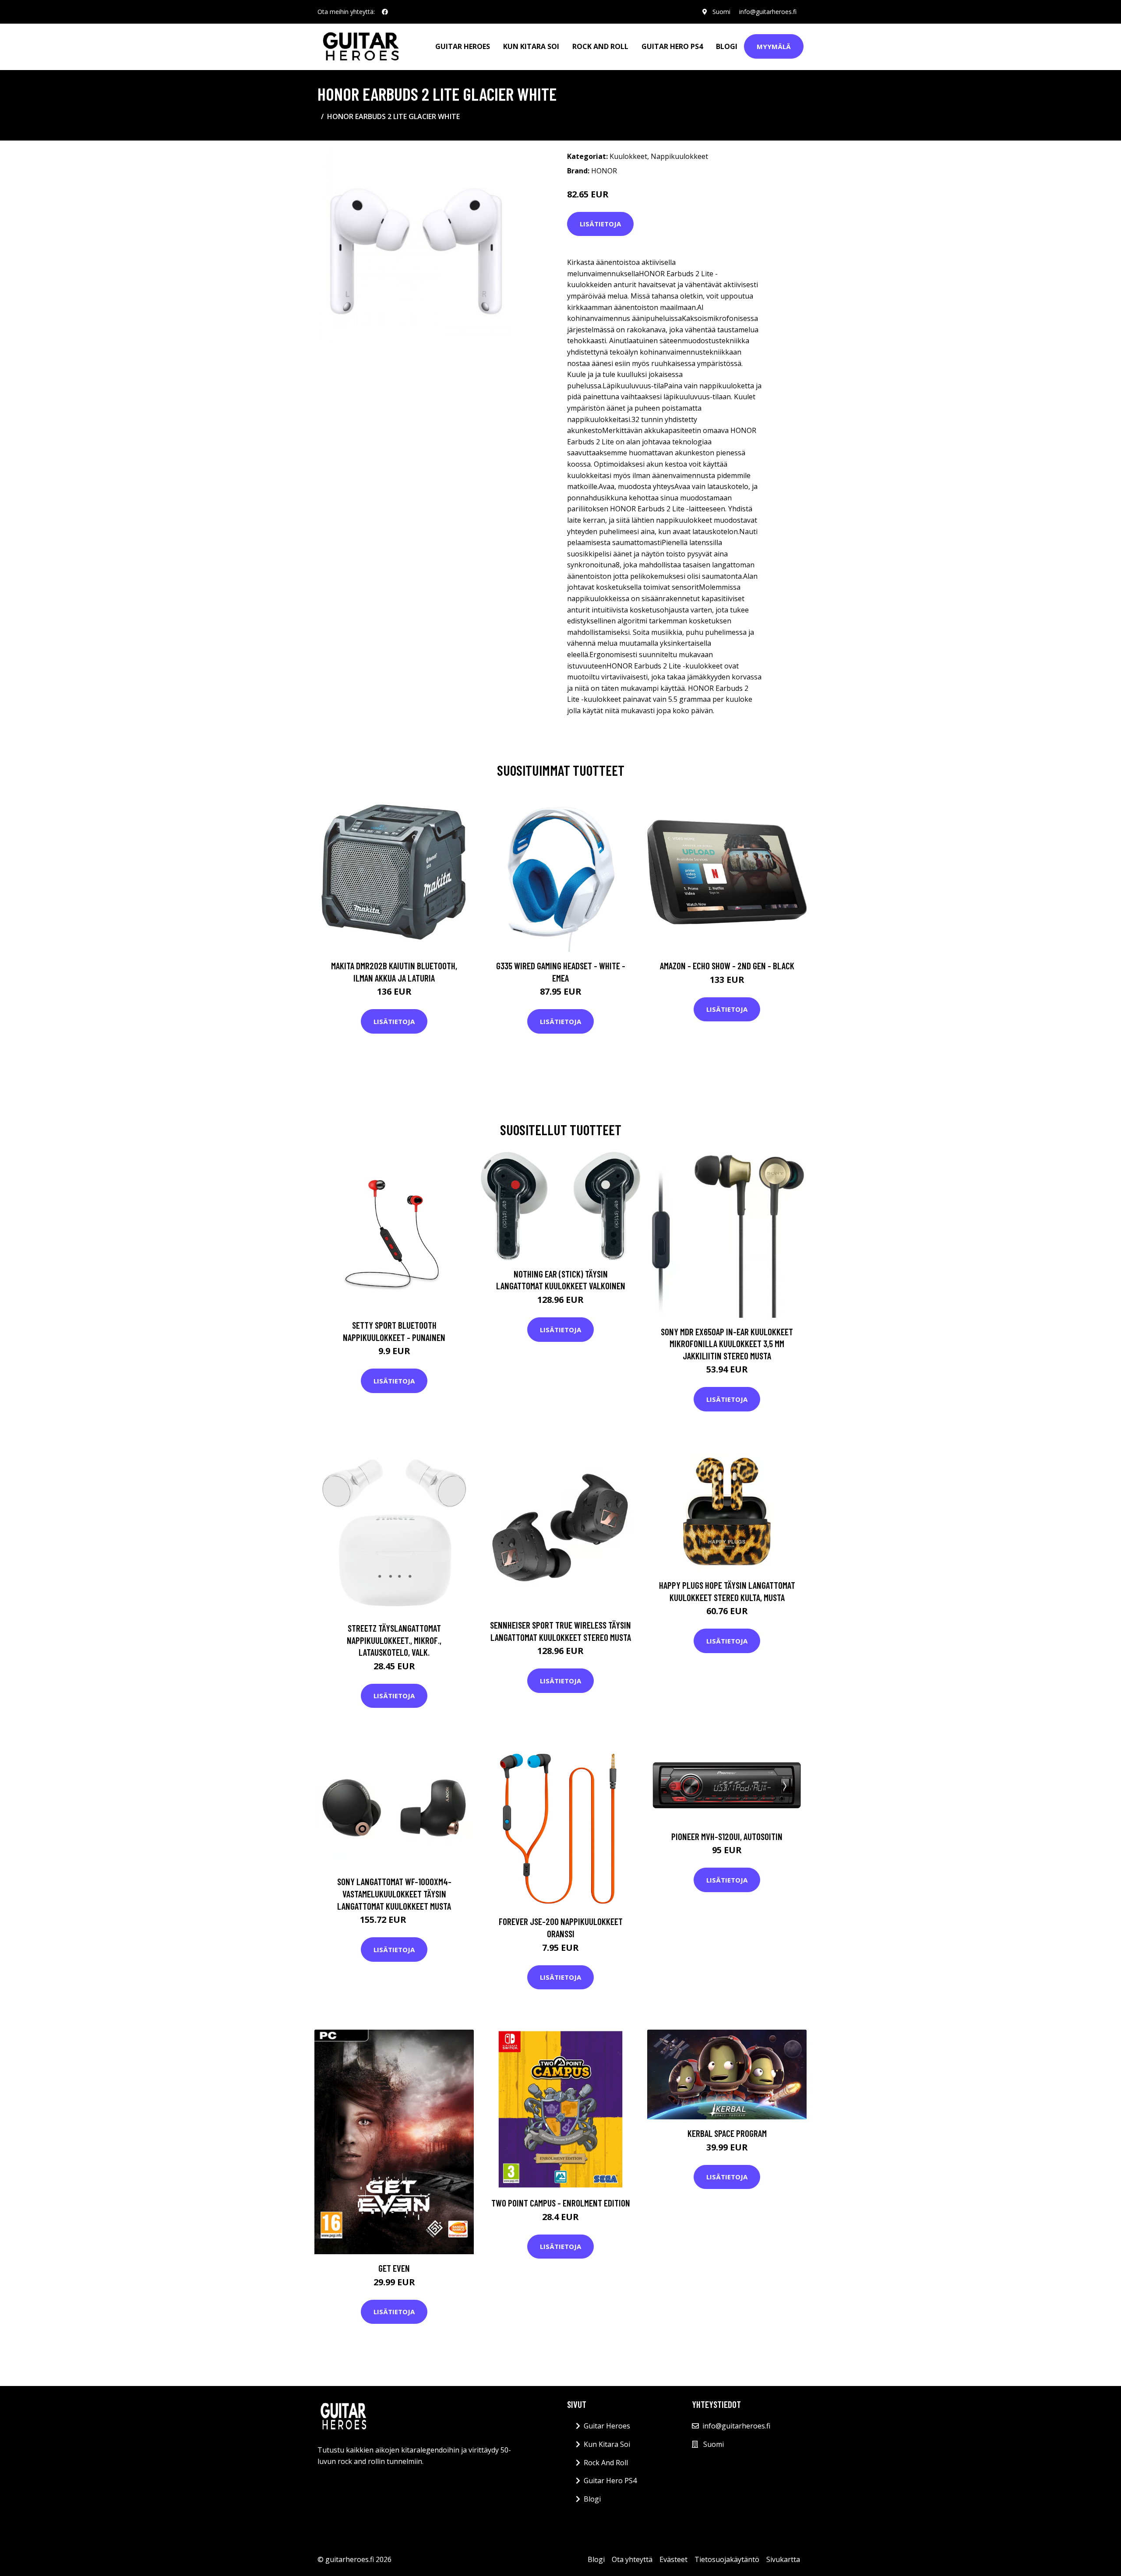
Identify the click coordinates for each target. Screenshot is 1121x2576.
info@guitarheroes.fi (768, 12)
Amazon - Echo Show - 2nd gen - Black (727, 966)
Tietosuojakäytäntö (727, 2559)
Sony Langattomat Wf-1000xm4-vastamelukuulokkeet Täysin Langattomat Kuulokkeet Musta (394, 1893)
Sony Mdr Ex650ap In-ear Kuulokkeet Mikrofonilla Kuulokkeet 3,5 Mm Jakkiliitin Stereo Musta (727, 1344)
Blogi (727, 46)
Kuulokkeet (628, 156)
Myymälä (774, 46)
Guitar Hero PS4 (672, 46)
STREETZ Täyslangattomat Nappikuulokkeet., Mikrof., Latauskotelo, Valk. (394, 1640)
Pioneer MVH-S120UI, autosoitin (727, 1836)
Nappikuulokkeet (679, 156)
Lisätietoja (600, 224)
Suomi (721, 12)
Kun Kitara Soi (531, 46)
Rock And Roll (600, 46)
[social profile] (385, 12)
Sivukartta (783, 2559)
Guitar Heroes (463, 46)
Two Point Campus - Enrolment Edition (561, 2203)
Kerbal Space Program (727, 2133)
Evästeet (673, 2559)
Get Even (394, 2268)
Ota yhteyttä (632, 2559)
